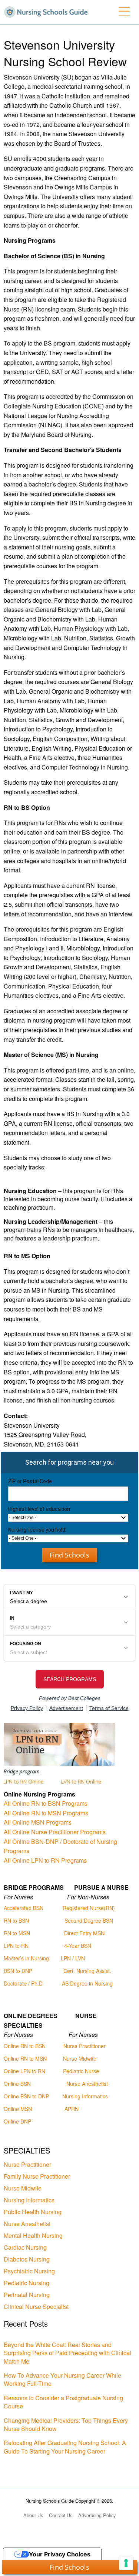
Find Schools (69, 1555)
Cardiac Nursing (25, 2247)
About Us (33, 2515)
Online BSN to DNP (26, 2096)
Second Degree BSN (89, 1920)
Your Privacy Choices (60, 2554)
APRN (72, 2109)
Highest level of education (39, 1509)
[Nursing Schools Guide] (48, 11)
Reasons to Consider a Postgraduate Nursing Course (63, 2402)
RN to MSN (17, 1933)
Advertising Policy (97, 2515)
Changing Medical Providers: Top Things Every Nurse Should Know (66, 2425)
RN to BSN (16, 1920)
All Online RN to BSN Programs (46, 1803)
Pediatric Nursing (27, 2283)
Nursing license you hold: (37, 1530)
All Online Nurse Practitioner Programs (55, 1832)
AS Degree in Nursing (87, 1983)
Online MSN (18, 2109)
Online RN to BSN (25, 2046)
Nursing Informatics (85, 2096)
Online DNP (17, 2121)
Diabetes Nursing (27, 2259)
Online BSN (17, 2084)
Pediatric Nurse (81, 2071)
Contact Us (61, 2515)
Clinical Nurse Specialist (36, 2306)
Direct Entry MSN (84, 1933)
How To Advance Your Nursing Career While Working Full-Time (62, 2379)
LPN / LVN (73, 1958)
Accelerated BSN (24, 1908)
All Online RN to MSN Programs (46, 1813)
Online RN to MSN (25, 2058)
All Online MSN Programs (38, 1822)
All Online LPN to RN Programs (45, 1860)
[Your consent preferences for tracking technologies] (126, 2563)
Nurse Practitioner (85, 2046)
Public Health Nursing (33, 2212)
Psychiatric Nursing (29, 2271)
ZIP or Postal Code (30, 1481)
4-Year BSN (78, 1946)
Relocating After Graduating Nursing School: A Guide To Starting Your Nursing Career (65, 2447)
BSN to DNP (18, 1971)
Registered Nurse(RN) (89, 1908)
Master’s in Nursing (26, 1958)
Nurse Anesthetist (87, 2084)
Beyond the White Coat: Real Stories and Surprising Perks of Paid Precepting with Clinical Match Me (67, 2353)
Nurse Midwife (80, 2058)
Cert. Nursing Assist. (87, 1971)
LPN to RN (16, 1946)
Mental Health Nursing (33, 2235)
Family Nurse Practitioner (37, 2176)
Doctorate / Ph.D (23, 1983)
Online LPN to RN (24, 2071)
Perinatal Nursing (27, 2295)
